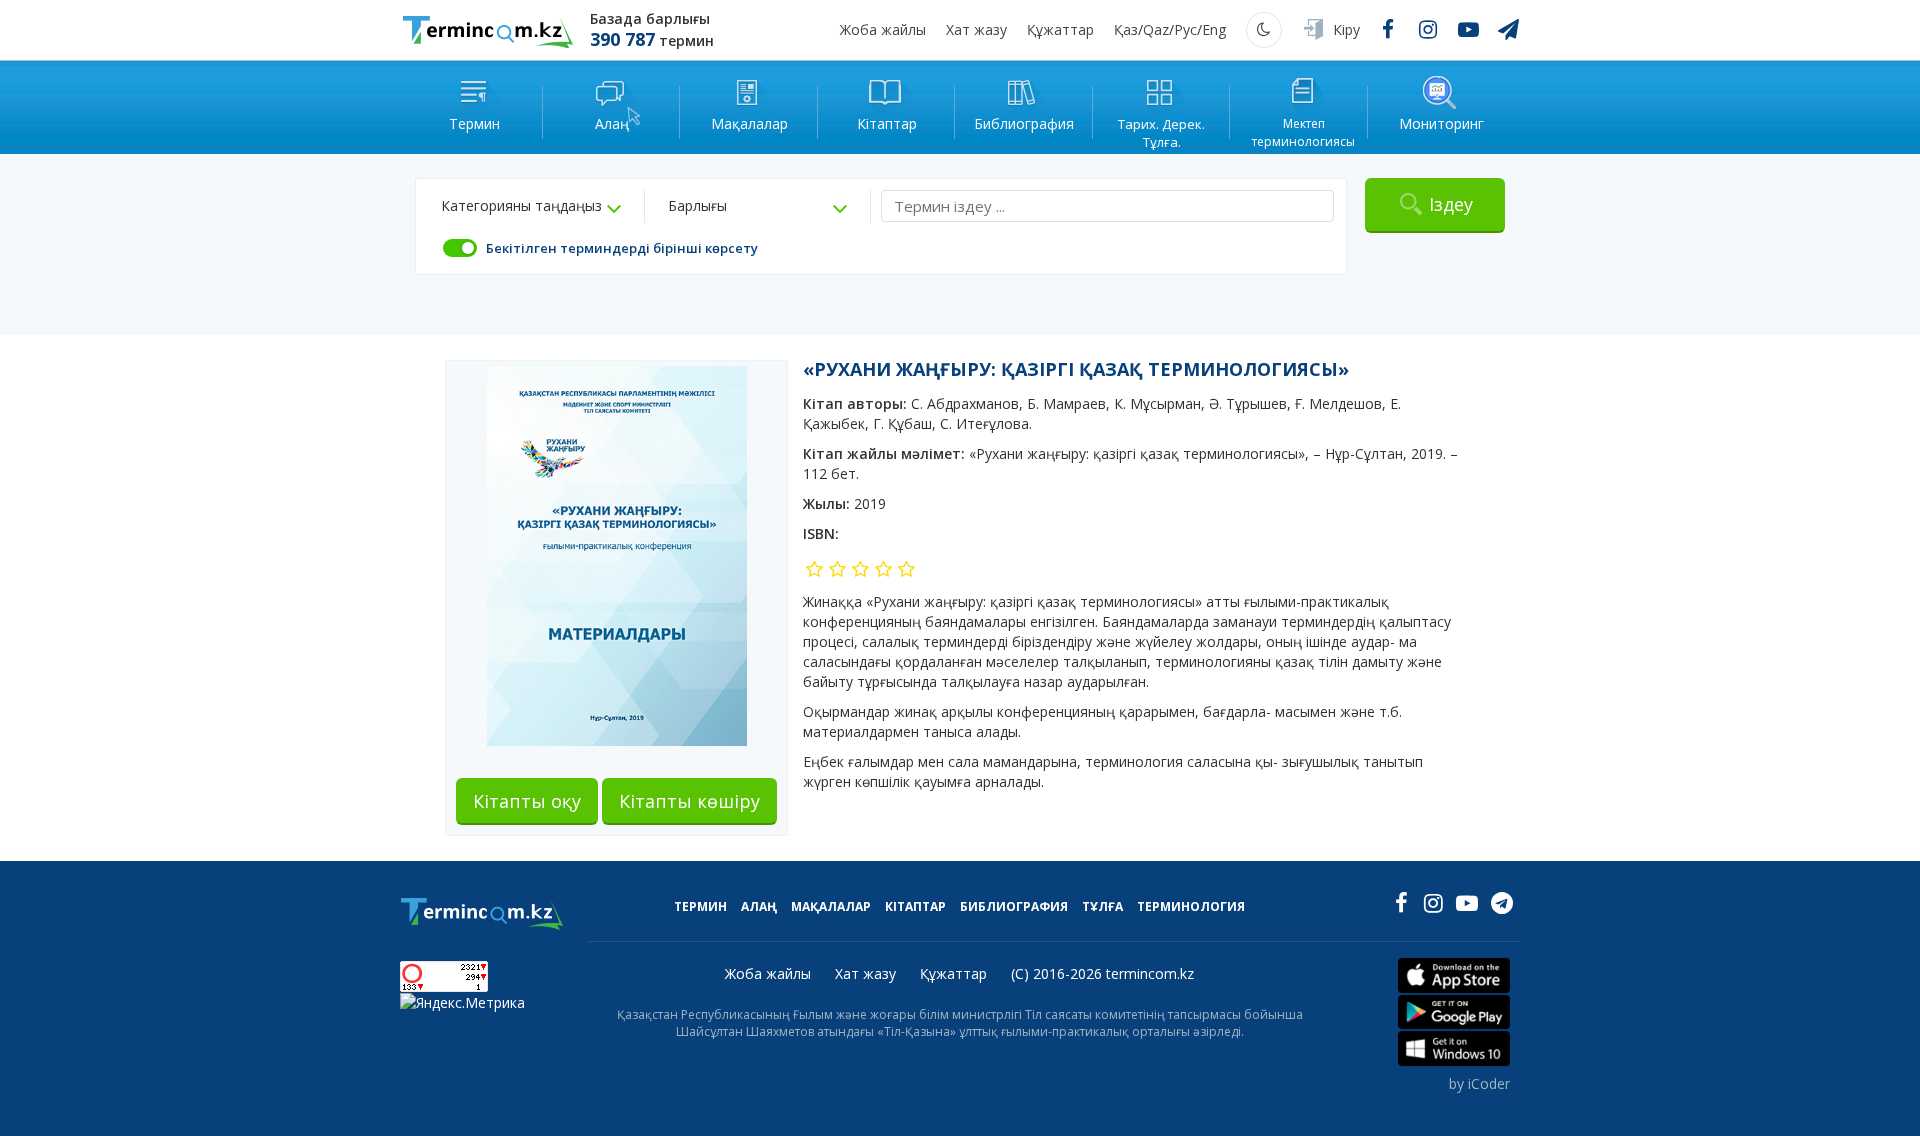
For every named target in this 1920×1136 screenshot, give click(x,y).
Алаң (759, 906)
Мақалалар (831, 906)
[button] (531, 206)
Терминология (1191, 906)
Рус (1185, 29)
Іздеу (1451, 204)
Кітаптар (915, 906)
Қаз (1126, 29)
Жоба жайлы (883, 29)
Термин (700, 906)
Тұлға (1102, 906)
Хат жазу (976, 29)
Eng (1214, 29)
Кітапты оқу (527, 801)
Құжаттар (1060, 29)
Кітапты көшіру (689, 801)
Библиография (1014, 906)
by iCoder (1479, 1083)
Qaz (1156, 29)
